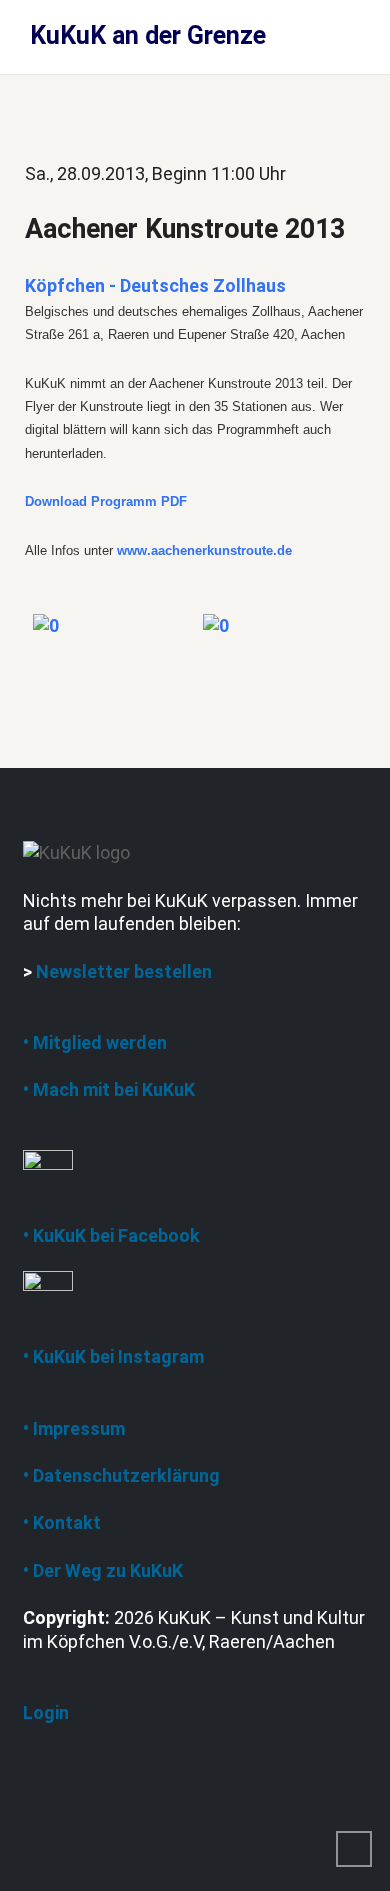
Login (46, 1712)
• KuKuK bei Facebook (111, 1235)
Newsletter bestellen (124, 971)
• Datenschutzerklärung (121, 1475)
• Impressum (74, 1428)
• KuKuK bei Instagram (113, 1356)
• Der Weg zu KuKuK (103, 1570)
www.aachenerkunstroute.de (204, 550)
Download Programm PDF (106, 501)
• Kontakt (62, 1522)
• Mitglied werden (95, 1042)
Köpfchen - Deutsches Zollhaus (155, 285)
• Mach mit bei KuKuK (109, 1089)
